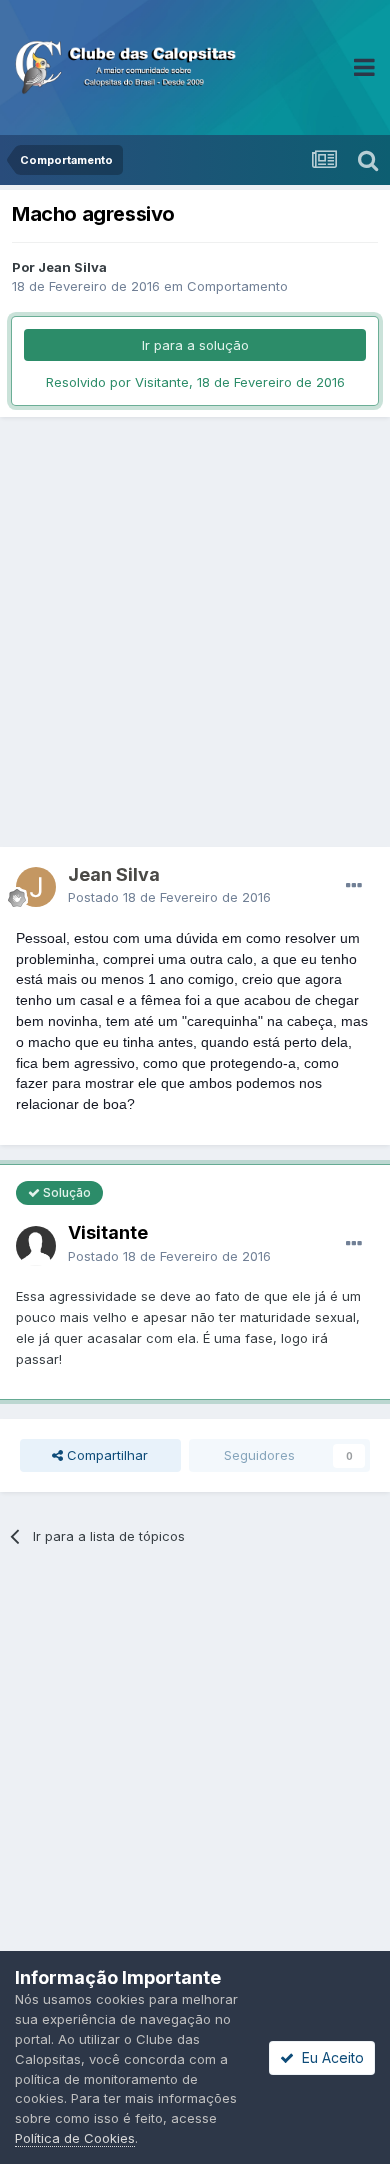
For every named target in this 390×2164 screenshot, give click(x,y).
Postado (169, 897)
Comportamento (237, 286)
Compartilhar (105, 1455)
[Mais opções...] (354, 886)
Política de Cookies (75, 2138)
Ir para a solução (195, 345)
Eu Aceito (329, 2057)
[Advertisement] (195, 632)
